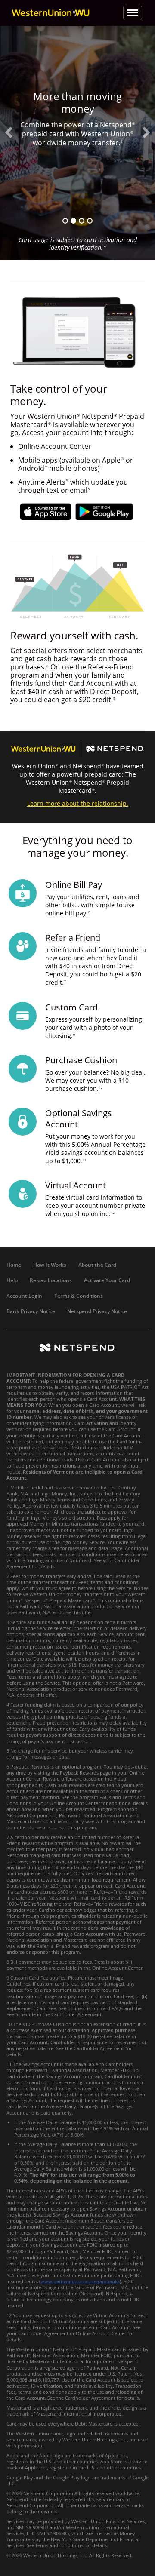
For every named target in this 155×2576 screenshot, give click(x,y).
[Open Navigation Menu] (133, 13)
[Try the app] (65, 221)
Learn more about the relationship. (78, 803)
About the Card (97, 1265)
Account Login (24, 1296)
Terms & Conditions (79, 1296)
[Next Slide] (146, 132)
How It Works (50, 1265)
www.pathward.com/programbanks (80, 2281)
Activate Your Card (107, 1280)
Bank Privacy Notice (31, 1311)
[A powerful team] (73, 221)
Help (12, 1280)
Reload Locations (51, 1280)
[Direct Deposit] (82, 221)
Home (14, 1265)
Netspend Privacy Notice (97, 1311)
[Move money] (90, 221)
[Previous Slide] (9, 132)
